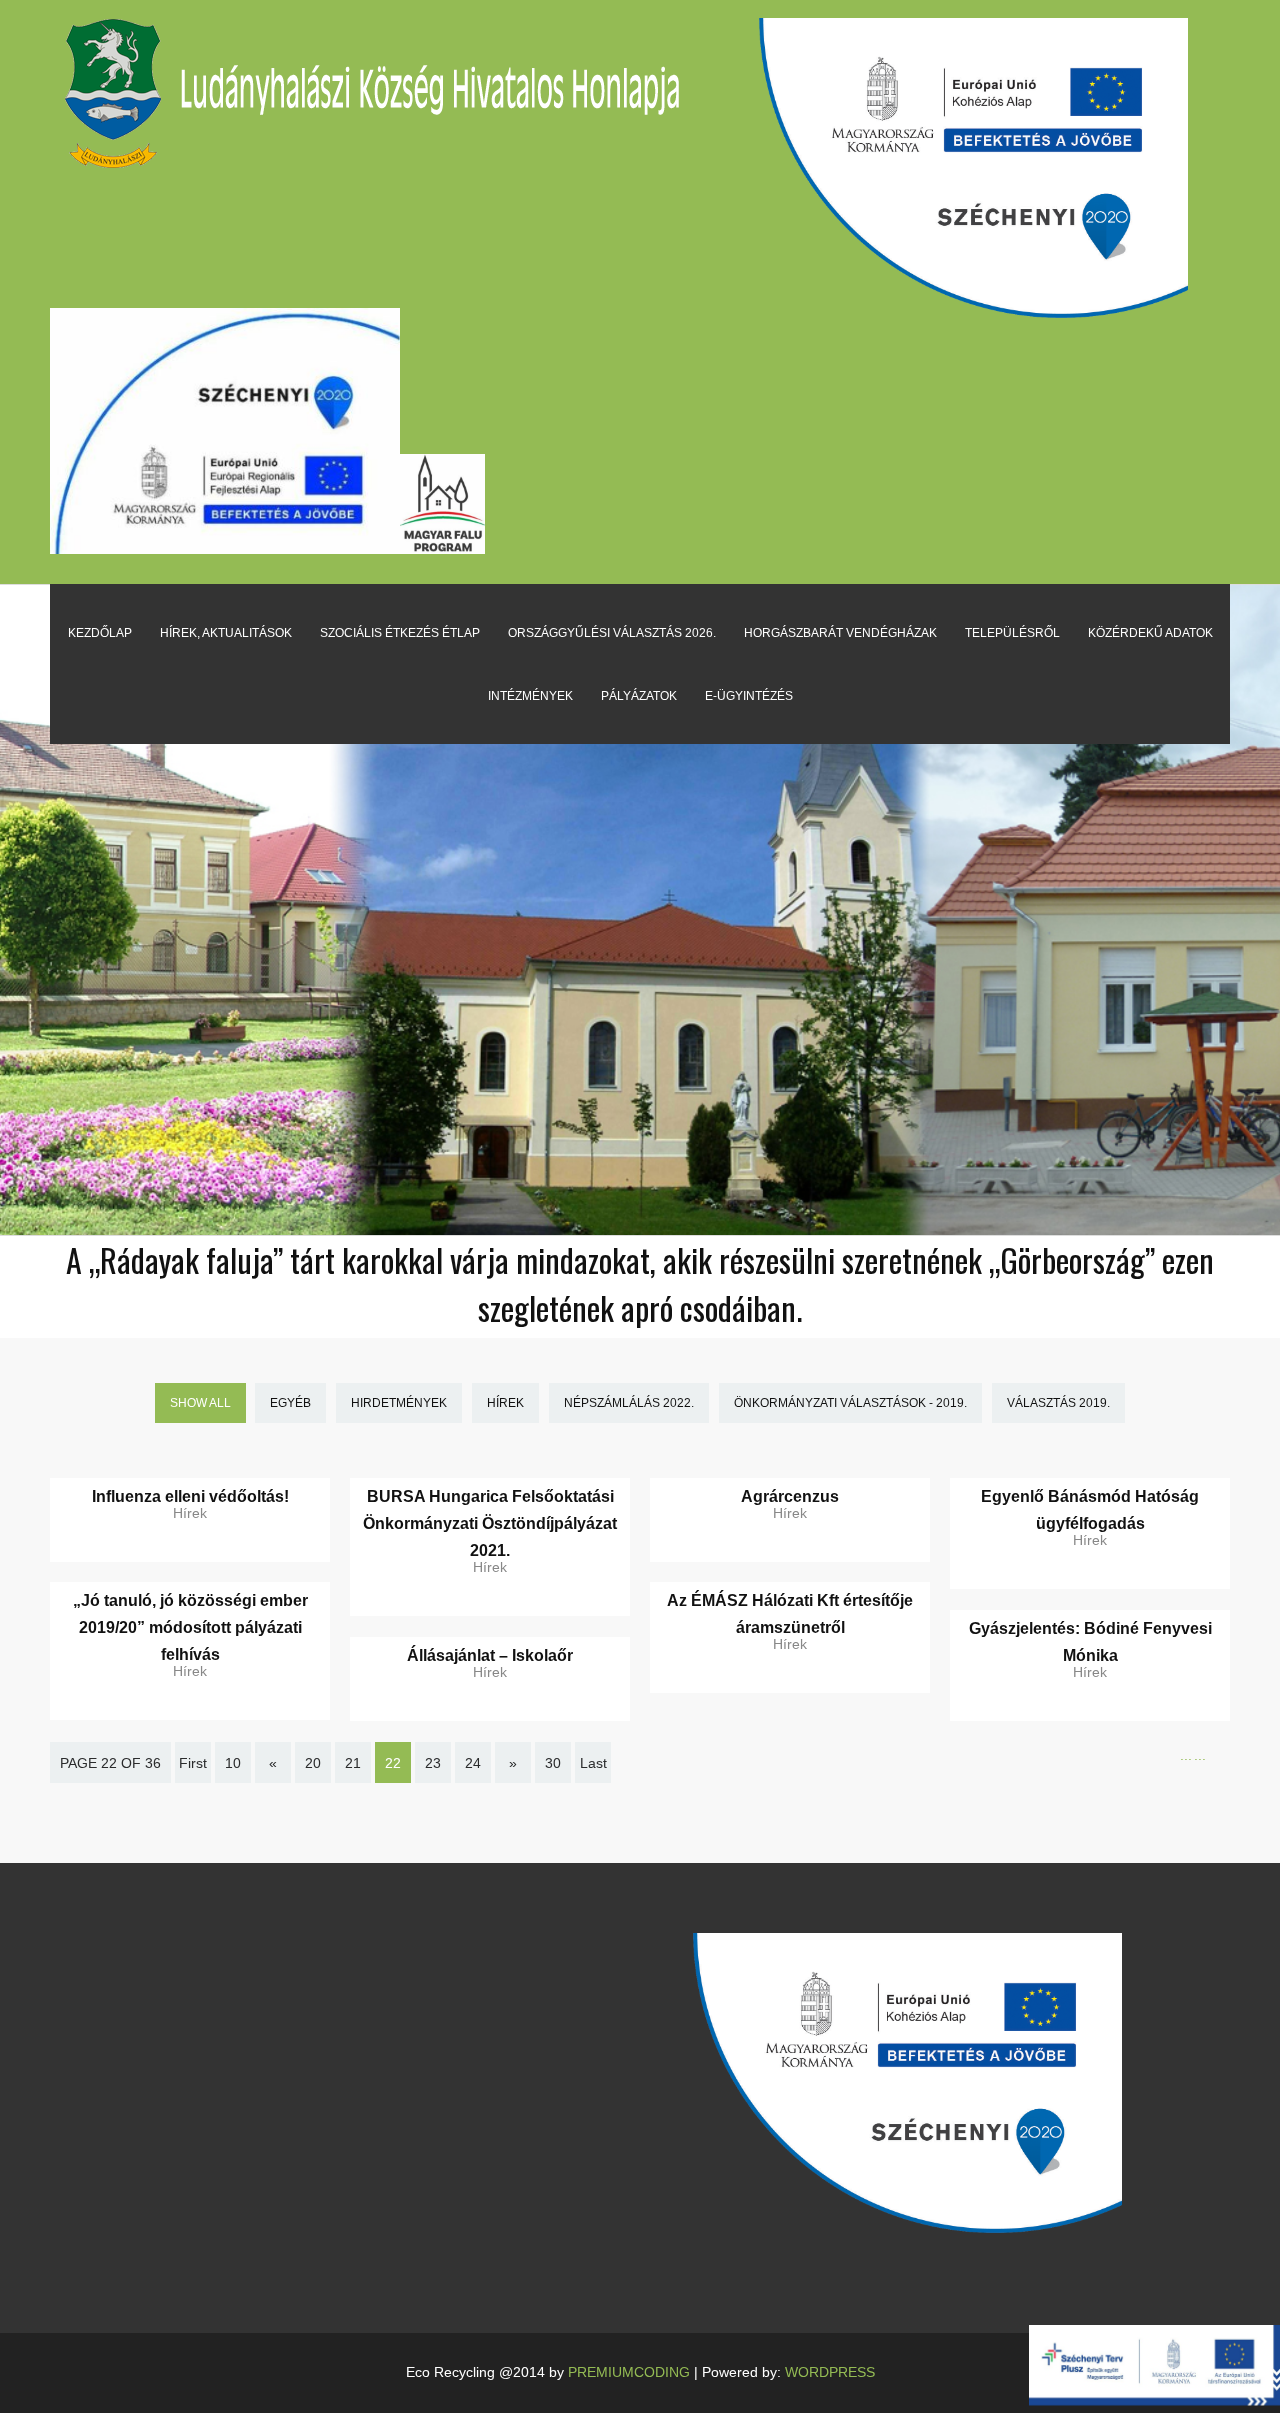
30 (553, 1763)
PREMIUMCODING (629, 2372)
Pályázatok (639, 696)
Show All (200, 1403)
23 (433, 1763)
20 (313, 1763)
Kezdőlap (100, 633)
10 (233, 1763)
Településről (1012, 633)
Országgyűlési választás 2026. (612, 633)
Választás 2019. (1058, 1403)
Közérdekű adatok (1150, 633)
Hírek (505, 1403)
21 (353, 1763)
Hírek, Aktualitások (226, 633)
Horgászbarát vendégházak (840, 633)
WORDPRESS (830, 2372)
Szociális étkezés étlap (400, 633)
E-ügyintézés (749, 696)
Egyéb (290, 1403)
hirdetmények (399, 1403)
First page (193, 1776)
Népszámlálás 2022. (629, 1403)
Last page (593, 1776)
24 (473, 1763)
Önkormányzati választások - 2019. (850, 1403)
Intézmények (530, 696)
